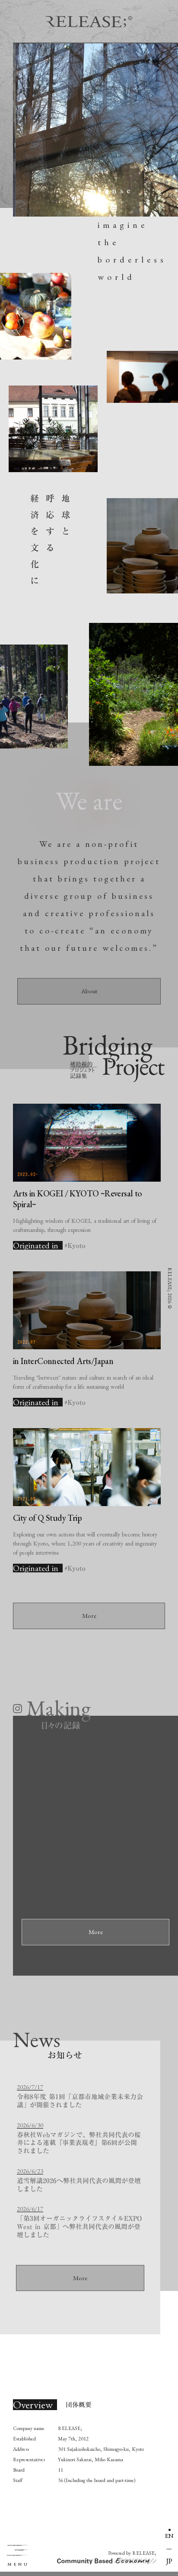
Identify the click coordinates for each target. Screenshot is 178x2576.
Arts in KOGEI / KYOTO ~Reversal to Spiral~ (78, 1199)
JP (169, 2561)
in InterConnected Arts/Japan (63, 1361)
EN (169, 2535)
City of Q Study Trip (47, 1518)
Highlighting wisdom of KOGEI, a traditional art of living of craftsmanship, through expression (85, 1225)
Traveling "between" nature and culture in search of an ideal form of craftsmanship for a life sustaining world (83, 1382)
